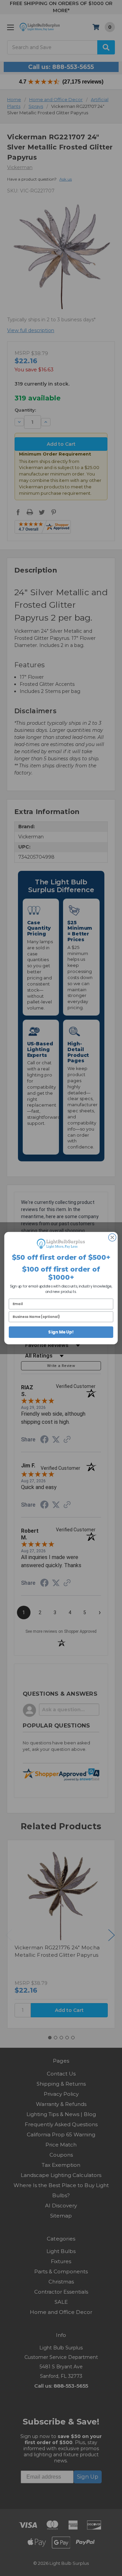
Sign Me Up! (61, 1332)
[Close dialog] (112, 1237)
